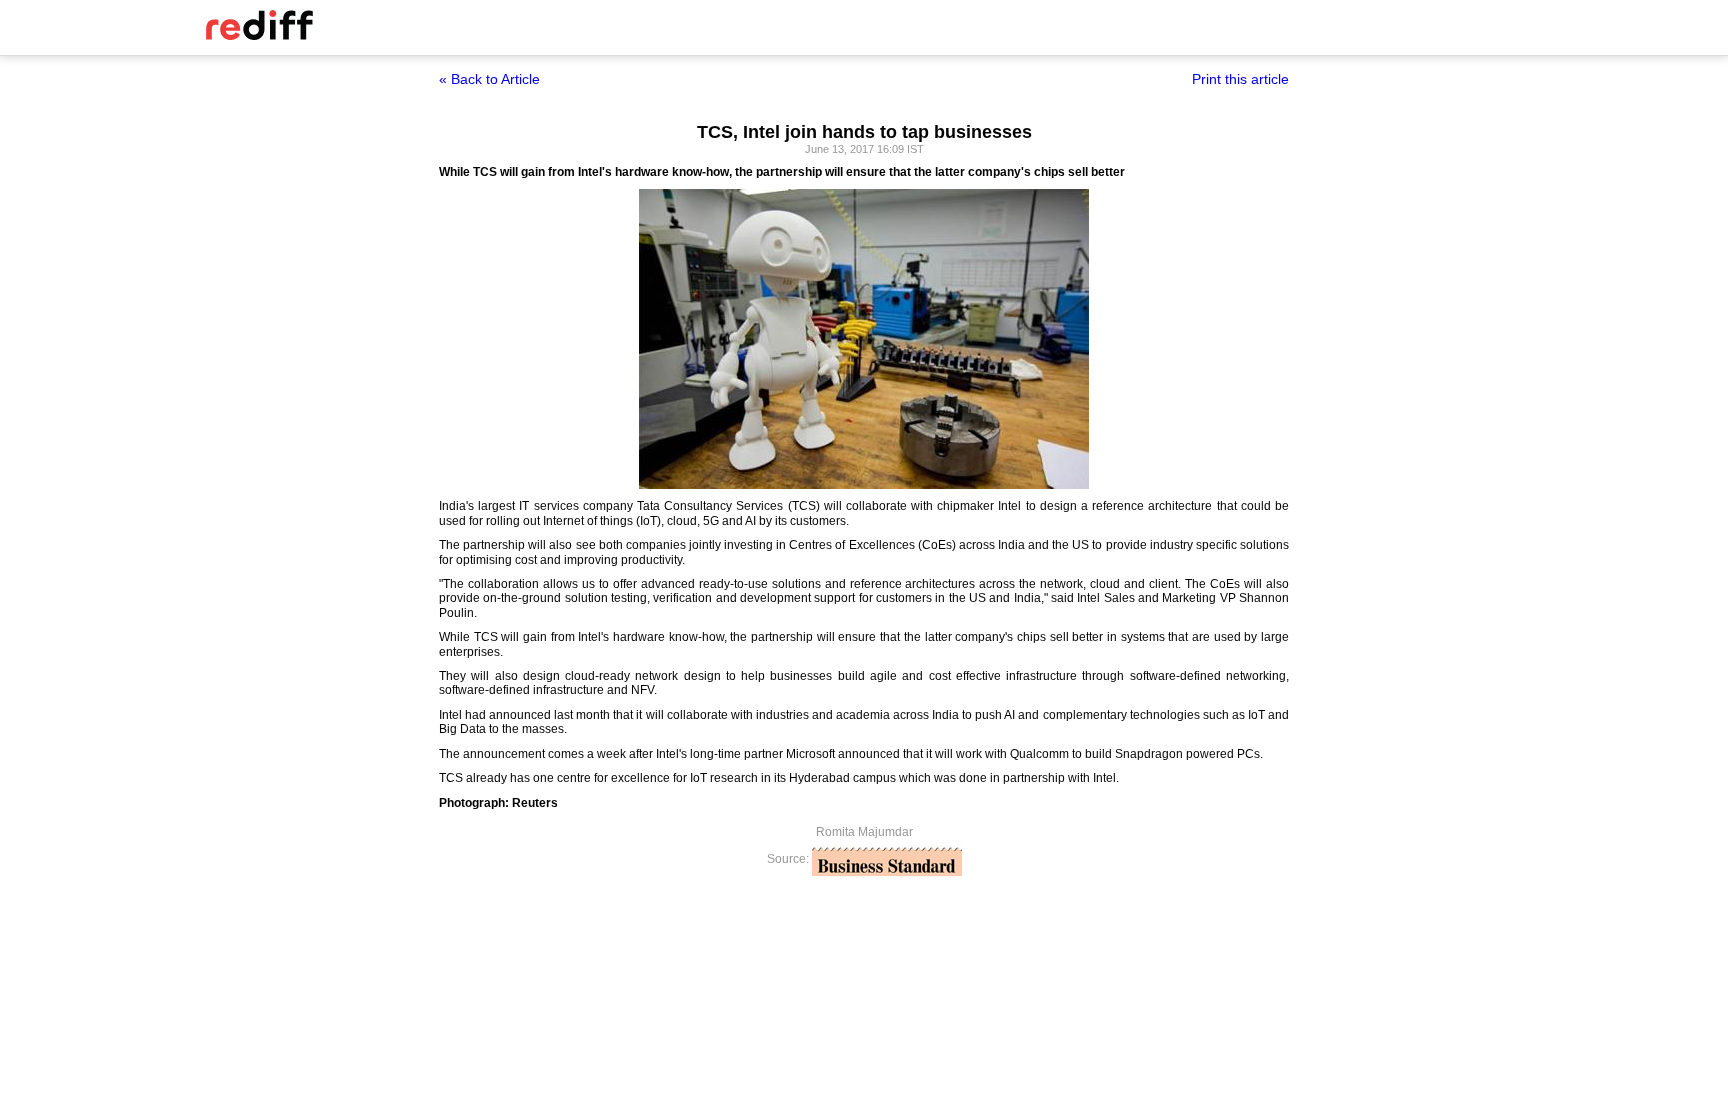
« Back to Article (489, 79)
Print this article (1240, 79)
